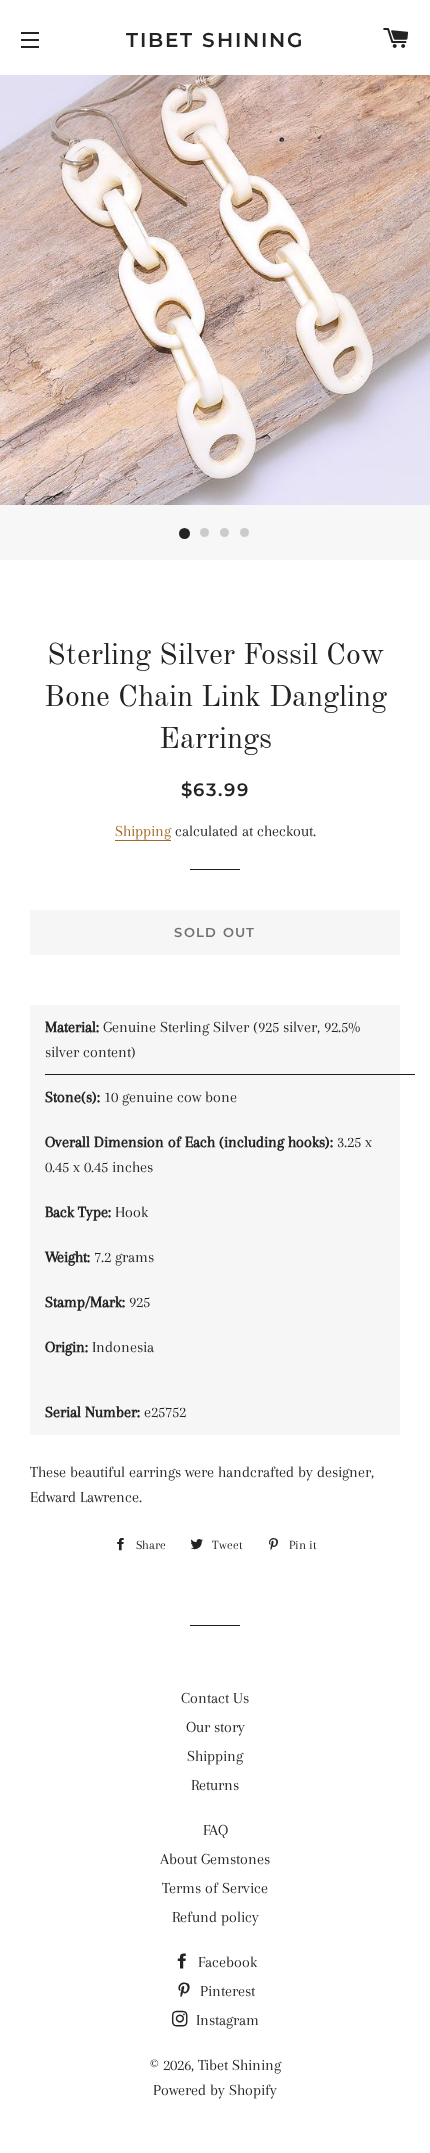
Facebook (225, 1962)
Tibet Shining (215, 40)
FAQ (215, 1830)
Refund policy (215, 1917)
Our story (215, 1727)
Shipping (143, 831)
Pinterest (225, 1991)
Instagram (225, 2020)
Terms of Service (215, 1888)
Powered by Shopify (215, 2090)
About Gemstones (215, 1859)
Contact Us (215, 1698)
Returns (215, 1785)
